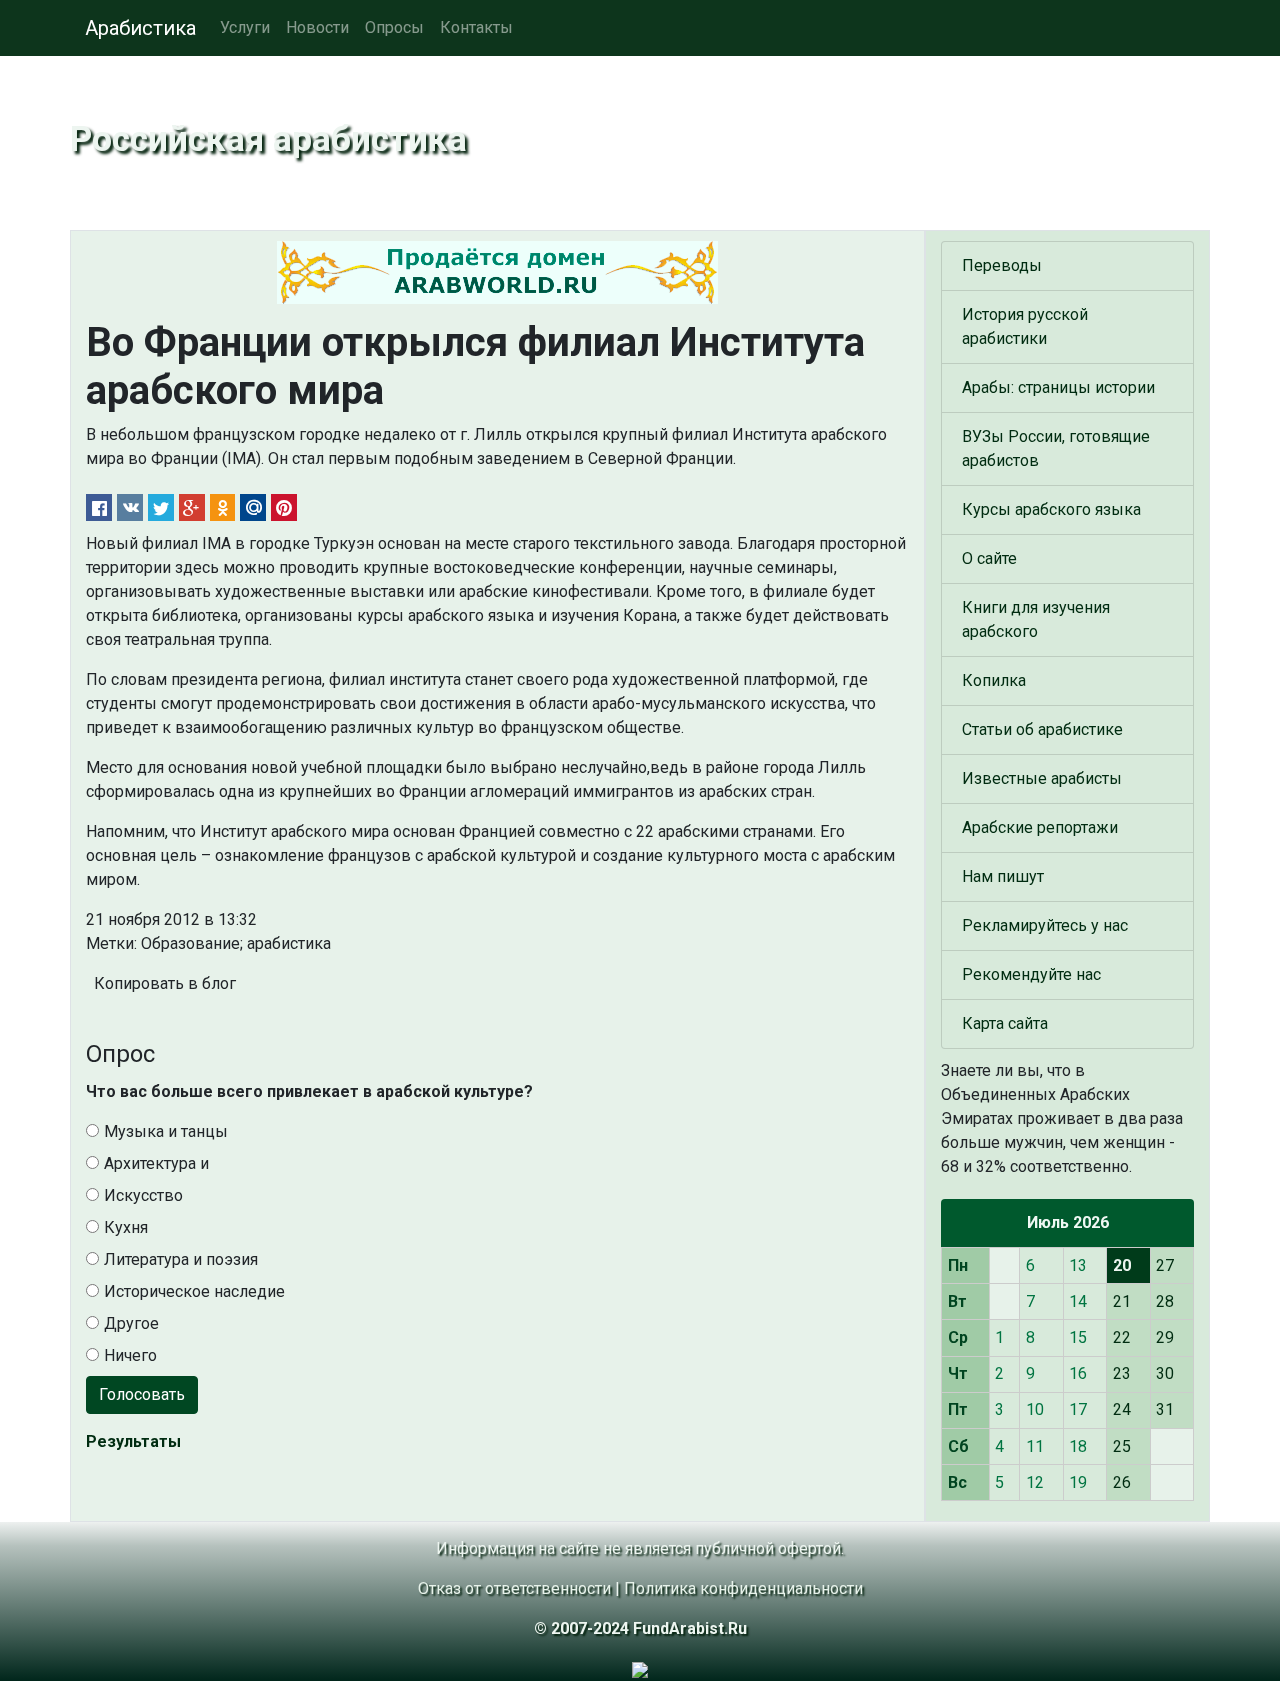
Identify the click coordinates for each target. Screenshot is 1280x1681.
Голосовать (142, 1394)
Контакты (476, 27)
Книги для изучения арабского (1036, 619)
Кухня (126, 1227)
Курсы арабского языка (1051, 509)
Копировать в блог (165, 983)
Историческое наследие (194, 1291)
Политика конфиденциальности (743, 1588)
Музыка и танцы (166, 1131)
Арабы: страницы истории (1058, 387)
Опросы (394, 27)
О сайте (989, 558)
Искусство (143, 1195)
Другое (131, 1323)
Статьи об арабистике (1042, 729)
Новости (317, 27)
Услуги (245, 27)
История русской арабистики (1025, 326)
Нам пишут (1003, 876)
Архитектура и (156, 1163)
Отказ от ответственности (514, 1588)
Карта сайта (1005, 1023)
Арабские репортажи (1040, 827)
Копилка (994, 680)
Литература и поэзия (181, 1259)
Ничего (130, 1355)
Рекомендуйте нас (1031, 974)
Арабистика (140, 28)
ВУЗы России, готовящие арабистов (1056, 448)
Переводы (1002, 265)
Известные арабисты (1042, 778)
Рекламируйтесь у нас (1045, 925)
